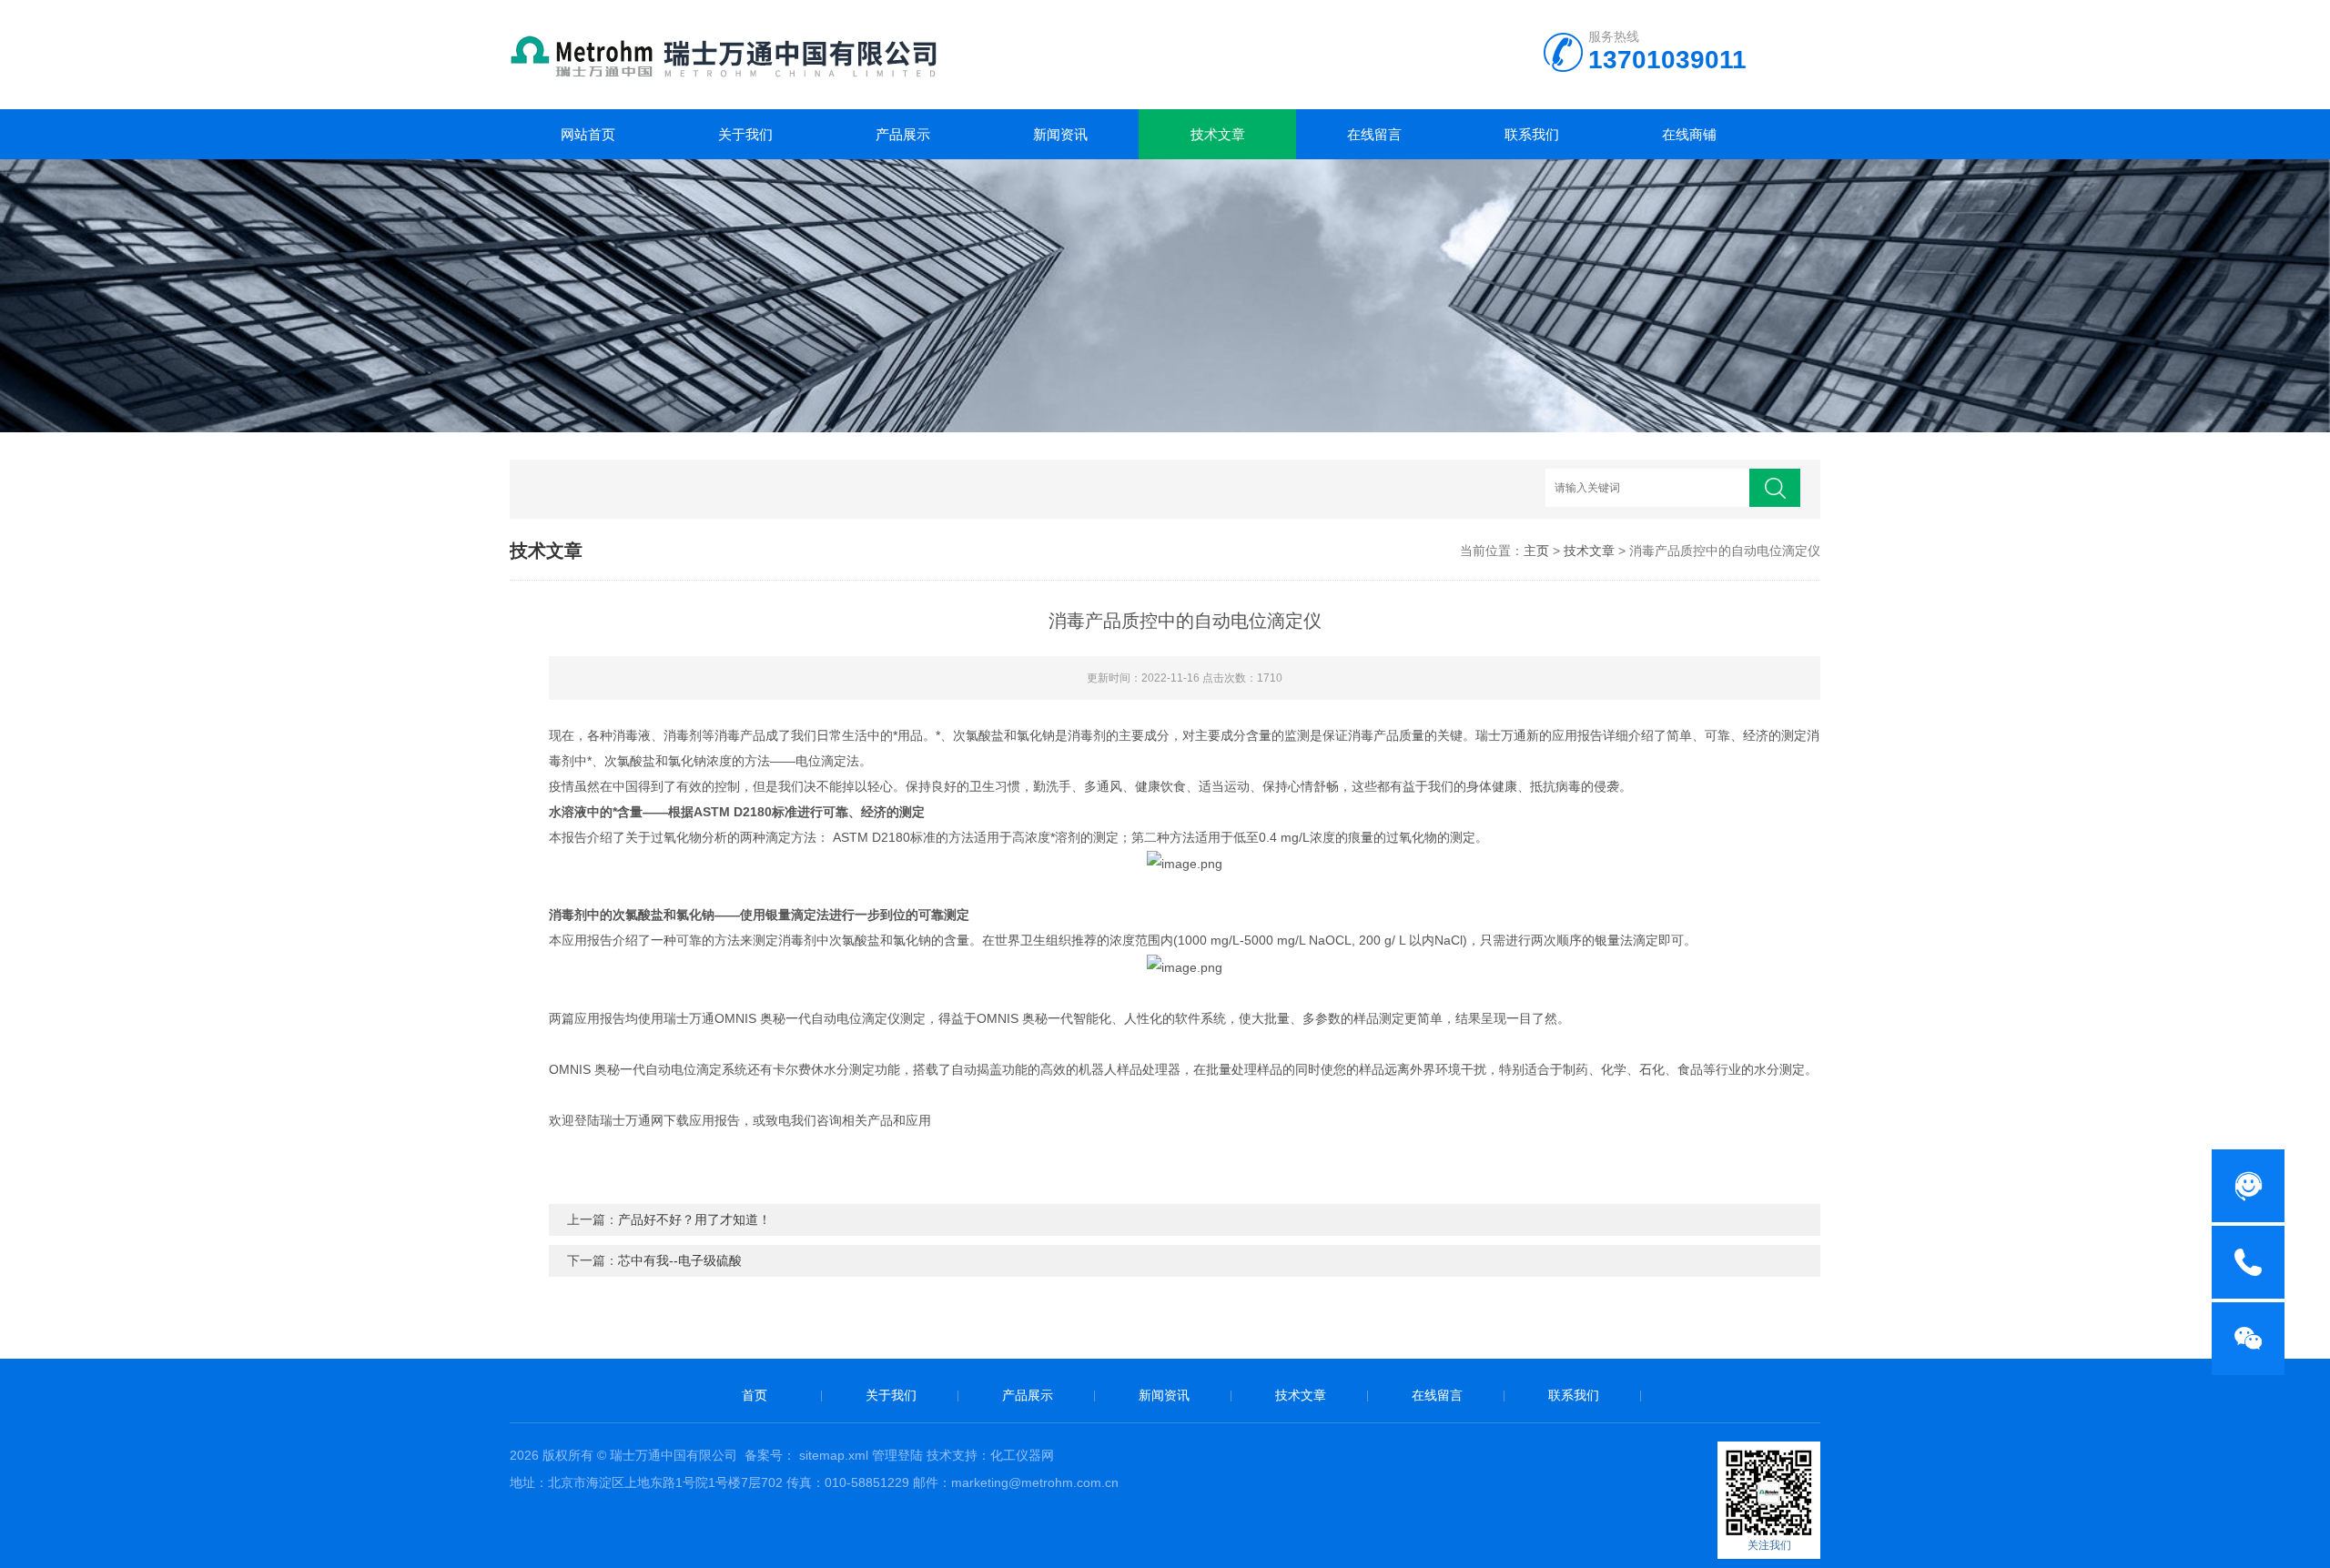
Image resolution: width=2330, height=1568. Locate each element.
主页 (1536, 551)
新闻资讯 (1060, 134)
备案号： (770, 1455)
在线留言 (1374, 134)
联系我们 (1532, 134)
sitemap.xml (834, 1455)
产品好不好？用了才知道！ (694, 1219)
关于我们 (745, 134)
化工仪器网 (1022, 1455)
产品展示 (903, 134)
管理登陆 (897, 1455)
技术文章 (1218, 134)
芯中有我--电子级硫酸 (680, 1260)
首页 (755, 1395)
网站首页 (588, 134)
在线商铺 (1689, 134)
